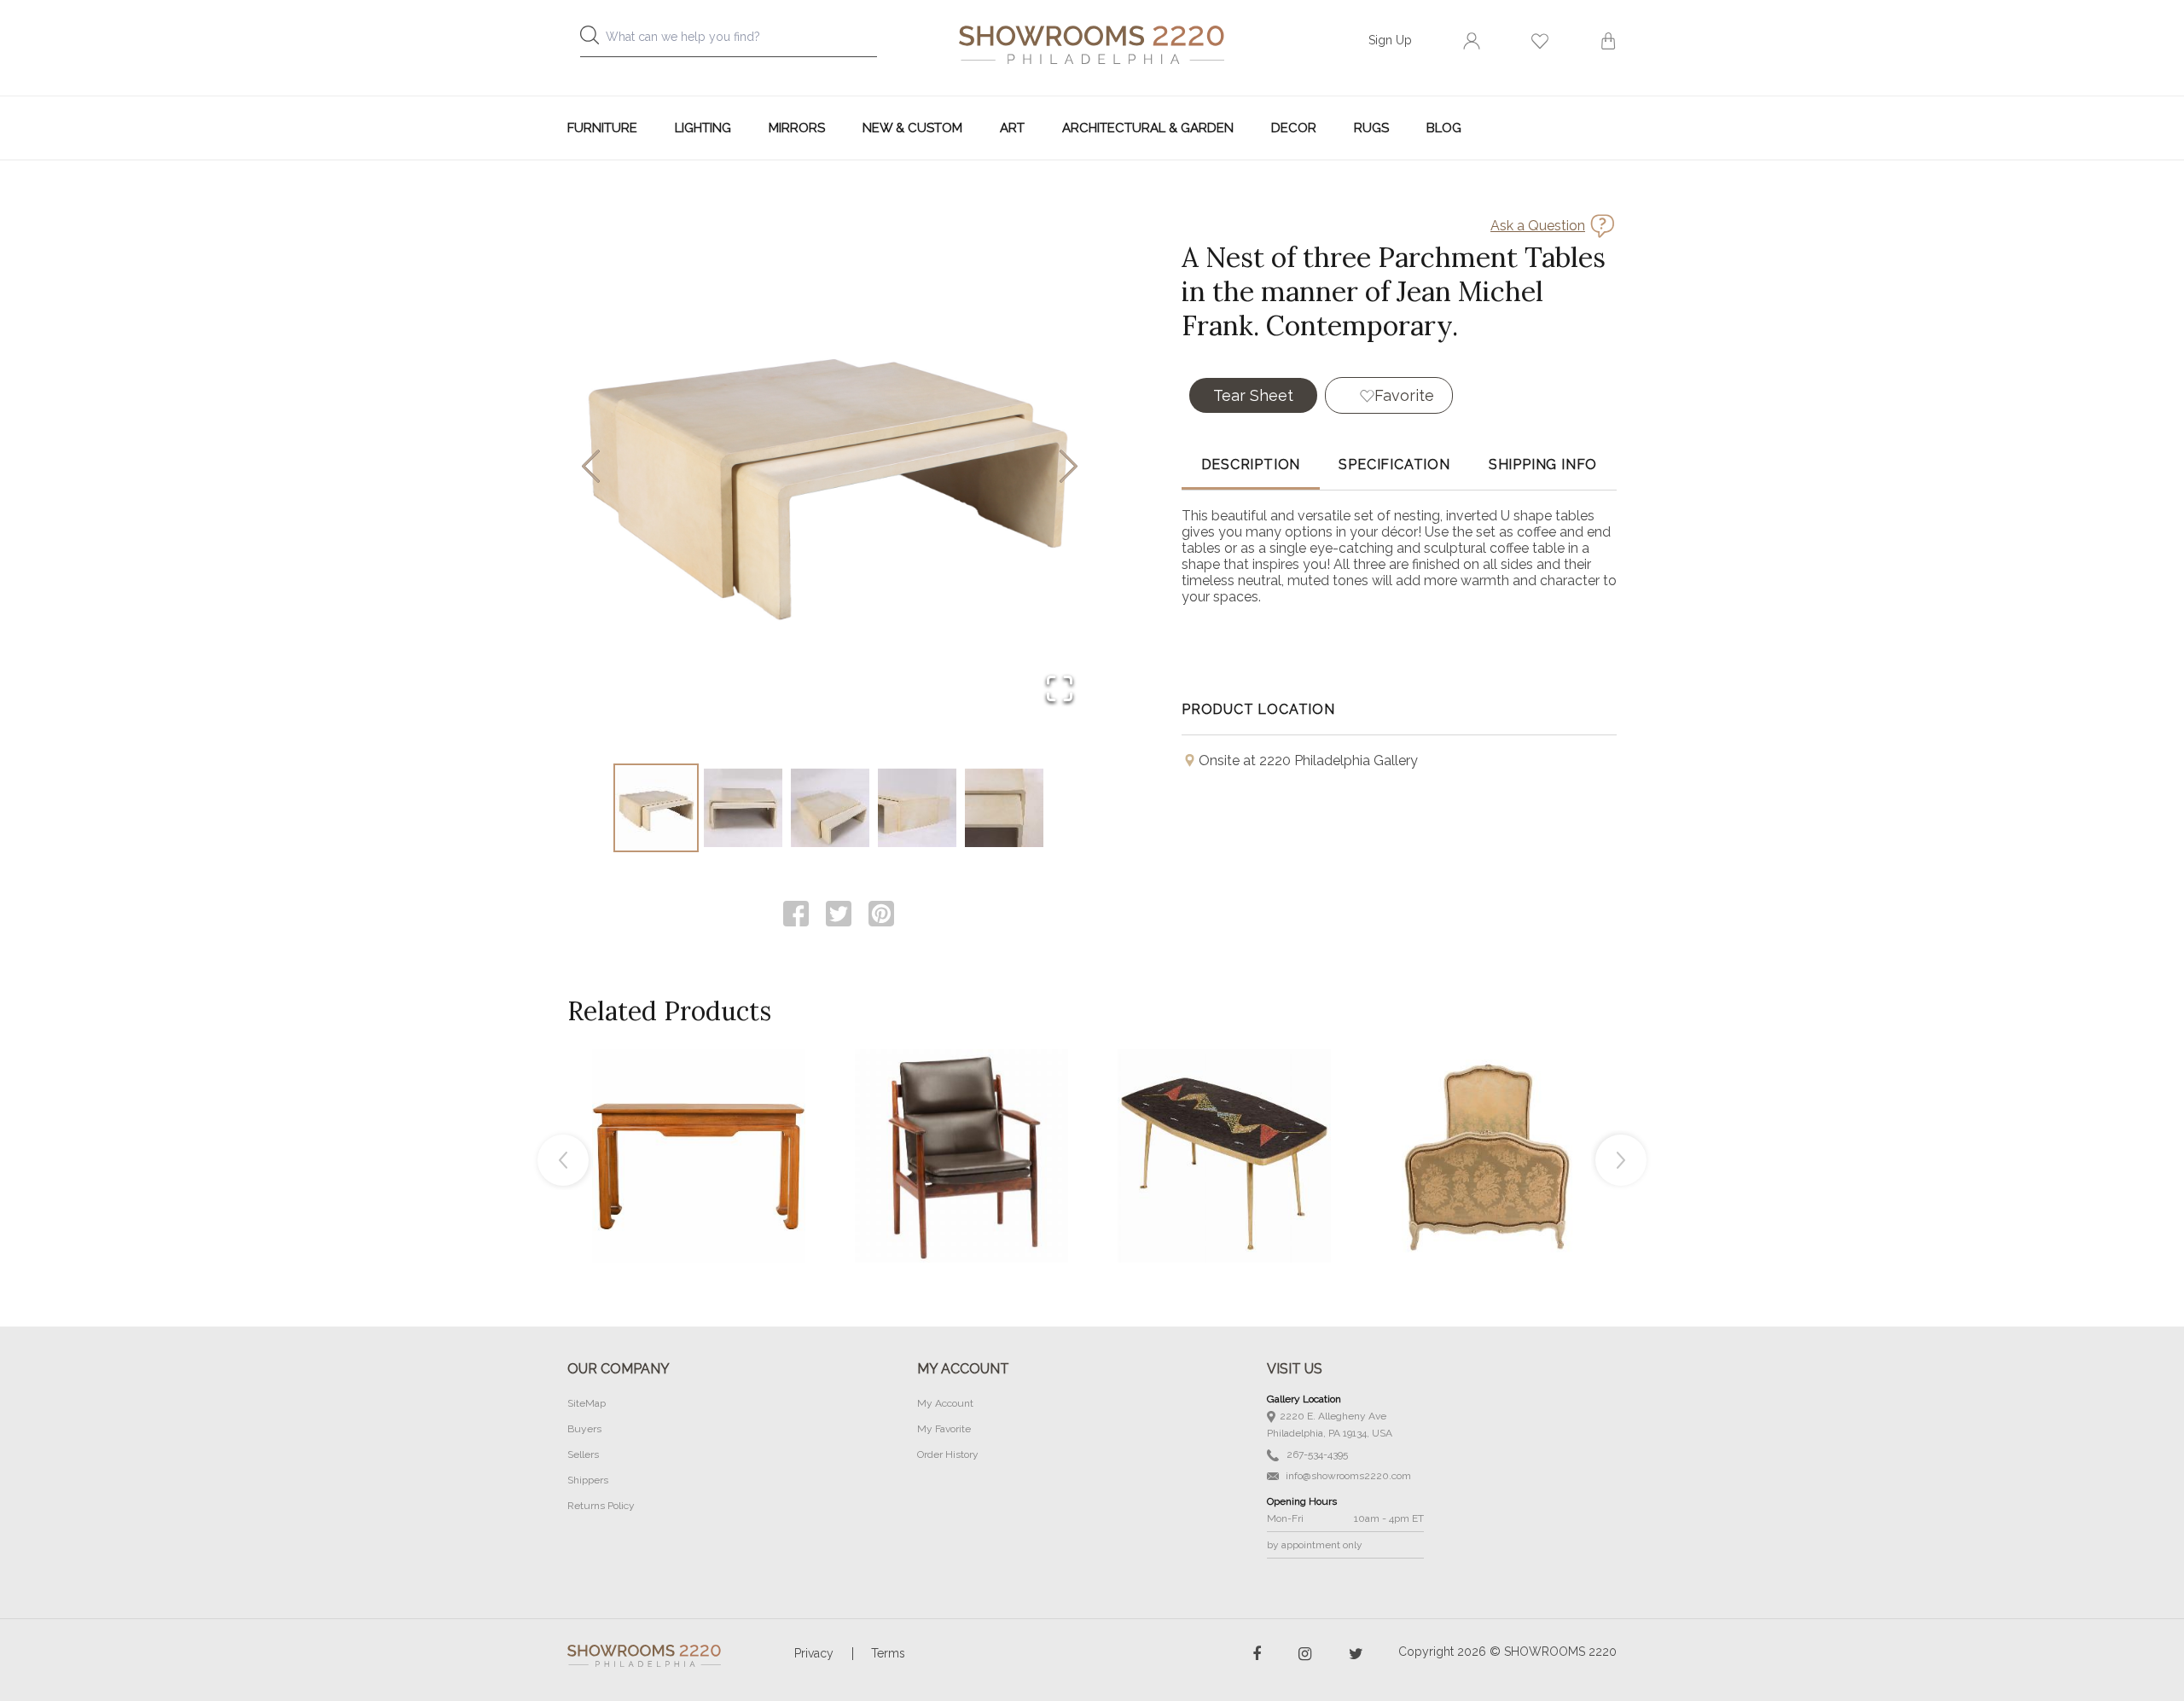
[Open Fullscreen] (1060, 690)
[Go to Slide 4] (917, 808)
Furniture (602, 128)
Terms (888, 1653)
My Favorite (944, 1429)
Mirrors (797, 128)
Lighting (703, 128)
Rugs (1371, 128)
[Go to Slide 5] (1004, 808)
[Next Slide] (1069, 468)
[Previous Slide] (591, 468)
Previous (563, 1160)
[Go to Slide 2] (743, 808)
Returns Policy (601, 1506)
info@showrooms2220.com (1347, 1476)
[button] (830, 467)
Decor (1294, 128)
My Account (945, 1403)
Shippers (588, 1480)
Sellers (583, 1454)
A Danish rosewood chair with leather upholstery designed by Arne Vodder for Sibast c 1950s (961, 1118)
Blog (1444, 128)
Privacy (814, 1653)
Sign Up (1390, 40)
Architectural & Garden (1148, 128)
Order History (948, 1454)
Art (1012, 128)
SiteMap (587, 1403)
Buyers (584, 1429)
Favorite (1404, 395)
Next (1621, 1160)
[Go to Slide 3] (830, 808)
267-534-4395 (1316, 1454)
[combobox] (742, 41)
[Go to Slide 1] (656, 808)
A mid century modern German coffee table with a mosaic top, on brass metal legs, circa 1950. (1224, 1118)
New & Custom (912, 128)
